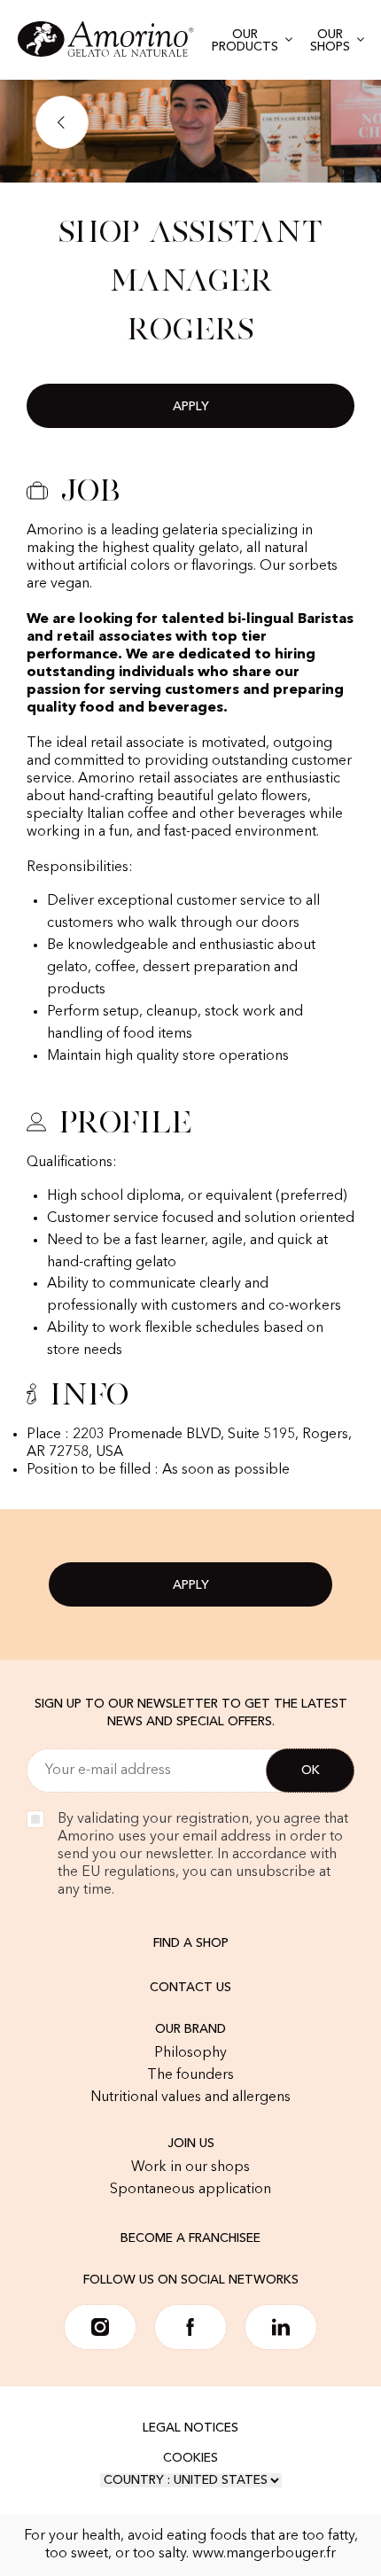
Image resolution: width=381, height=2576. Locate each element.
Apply (191, 407)
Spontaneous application (190, 2190)
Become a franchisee (190, 2238)
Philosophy (190, 2053)
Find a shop (191, 1943)
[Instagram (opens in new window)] (100, 2327)
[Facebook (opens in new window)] (190, 2327)
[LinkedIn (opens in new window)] (281, 2327)
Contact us (190, 1988)
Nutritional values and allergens (190, 2097)
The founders (190, 2075)
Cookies (190, 2458)
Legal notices (190, 2428)
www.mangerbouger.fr (264, 2554)
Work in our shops (190, 2167)
